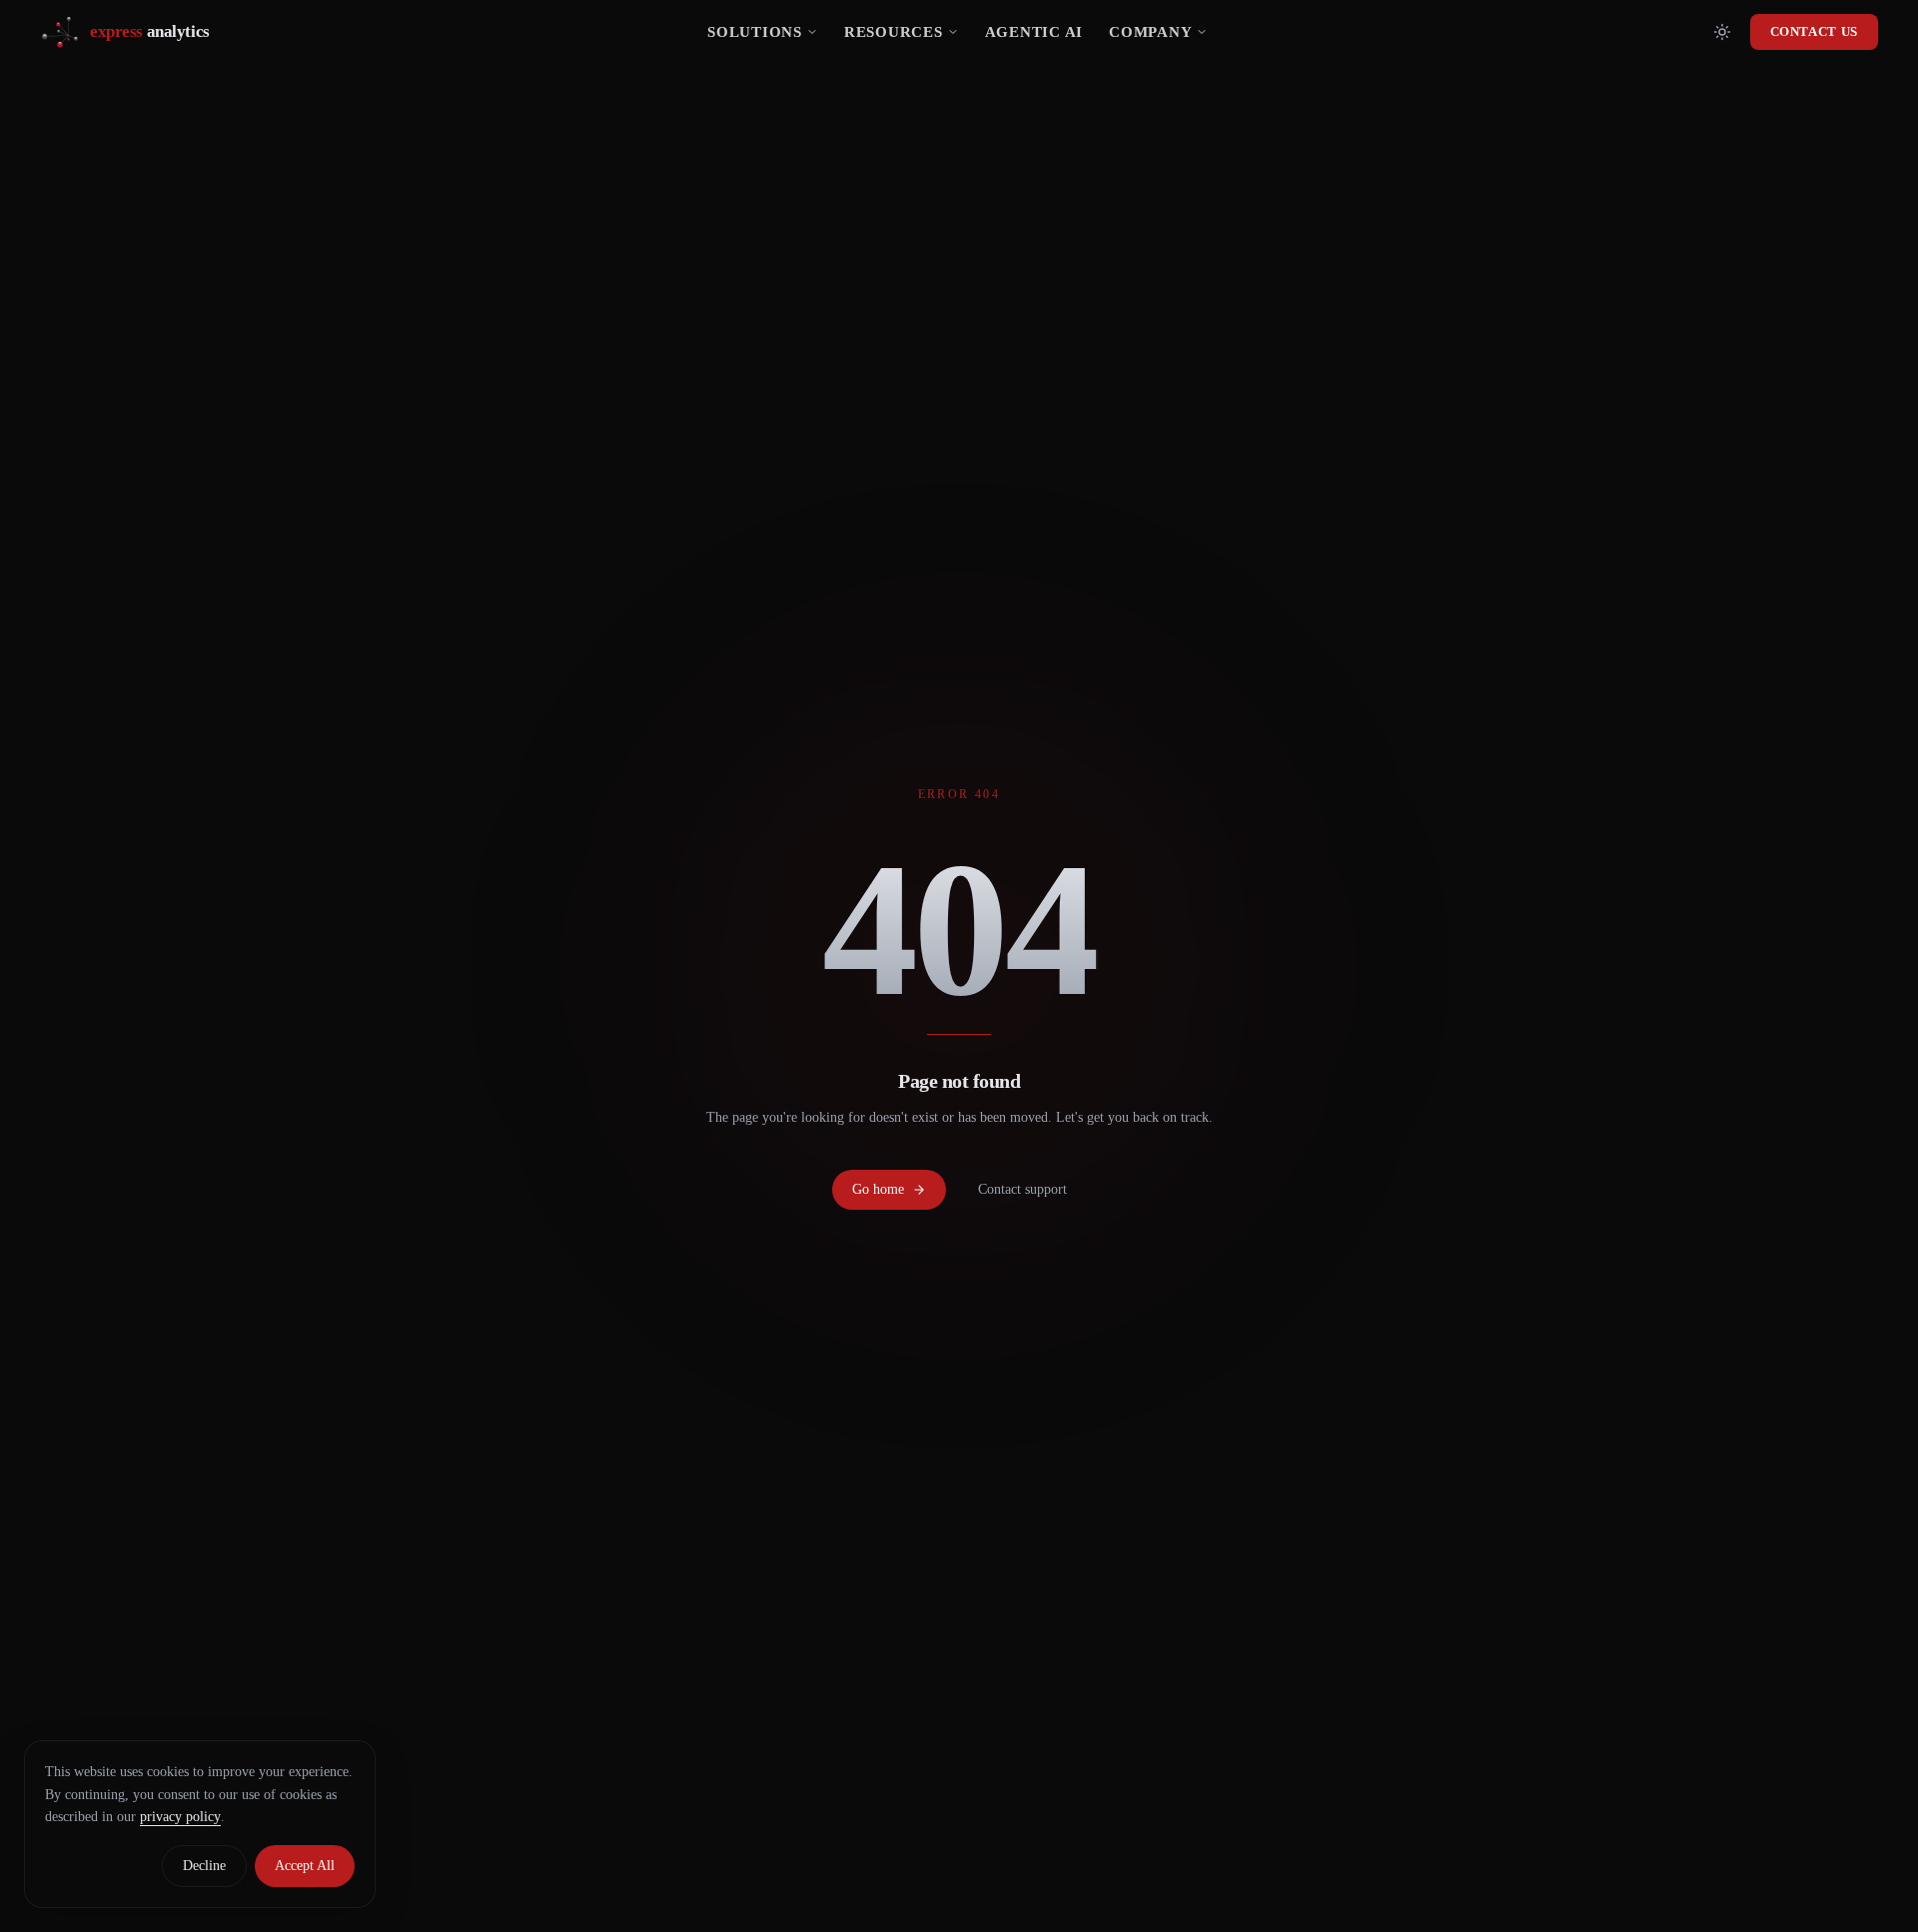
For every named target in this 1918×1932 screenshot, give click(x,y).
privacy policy (180, 1817)
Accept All (305, 1866)
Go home (878, 1189)
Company (1150, 32)
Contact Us (1815, 31)
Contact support (1022, 1189)
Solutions (755, 32)
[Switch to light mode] (1722, 32)
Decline (204, 1866)
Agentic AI (1034, 32)
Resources (894, 32)
